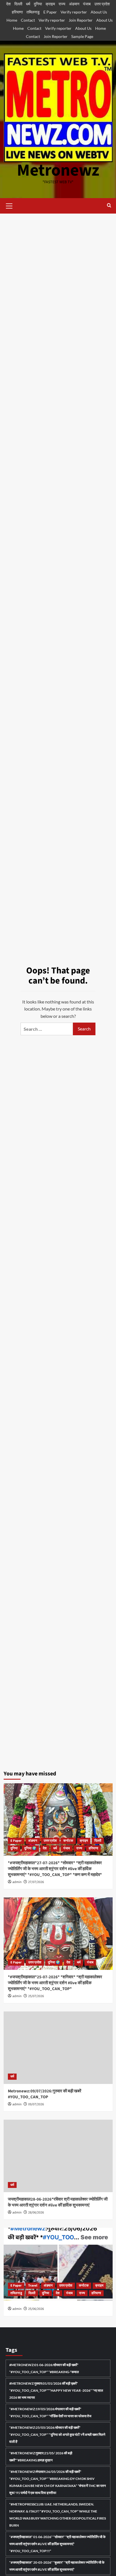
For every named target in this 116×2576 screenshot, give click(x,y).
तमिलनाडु (33, 12)
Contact (28, 20)
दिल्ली (18, 4)
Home (12, 20)
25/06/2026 (36, 2309)
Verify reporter (74, 12)
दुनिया (38, 4)
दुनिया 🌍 (30, 1848)
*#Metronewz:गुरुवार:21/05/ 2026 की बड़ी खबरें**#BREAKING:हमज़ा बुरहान (41, 2457)
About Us (99, 12)
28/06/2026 (36, 2213)
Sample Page (82, 36)
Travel (33, 2286)
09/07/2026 (36, 2104)
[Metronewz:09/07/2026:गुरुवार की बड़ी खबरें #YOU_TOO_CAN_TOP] (58, 2048)
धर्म (28, 4)
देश (8, 4)
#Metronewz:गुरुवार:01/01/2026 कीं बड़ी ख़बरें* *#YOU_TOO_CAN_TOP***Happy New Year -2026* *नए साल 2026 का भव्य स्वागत (56, 2390)
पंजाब (87, 4)
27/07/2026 (36, 1882)
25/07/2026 (36, 1996)
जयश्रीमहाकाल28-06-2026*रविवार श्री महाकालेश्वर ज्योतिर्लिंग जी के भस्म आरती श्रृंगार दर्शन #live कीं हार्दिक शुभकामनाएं (58, 2202)
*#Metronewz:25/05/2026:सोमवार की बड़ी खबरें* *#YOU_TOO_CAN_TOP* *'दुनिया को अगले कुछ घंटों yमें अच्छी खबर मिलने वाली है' (57, 2435)
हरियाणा (17, 12)
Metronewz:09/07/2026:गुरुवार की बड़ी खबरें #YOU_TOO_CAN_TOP (45, 2094)
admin (17, 1882)
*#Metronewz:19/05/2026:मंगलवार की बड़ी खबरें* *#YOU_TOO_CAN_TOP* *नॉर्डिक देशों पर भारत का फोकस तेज (50, 2412)
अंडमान (74, 4)
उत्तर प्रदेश (102, 4)
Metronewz (58, 170)
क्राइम (50, 4)
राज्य (62, 4)
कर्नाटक (68, 1841)
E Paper (50, 12)
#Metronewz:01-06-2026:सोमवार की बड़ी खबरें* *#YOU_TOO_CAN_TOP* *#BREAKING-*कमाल (44, 2368)
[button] (9, 205)
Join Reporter (81, 20)
